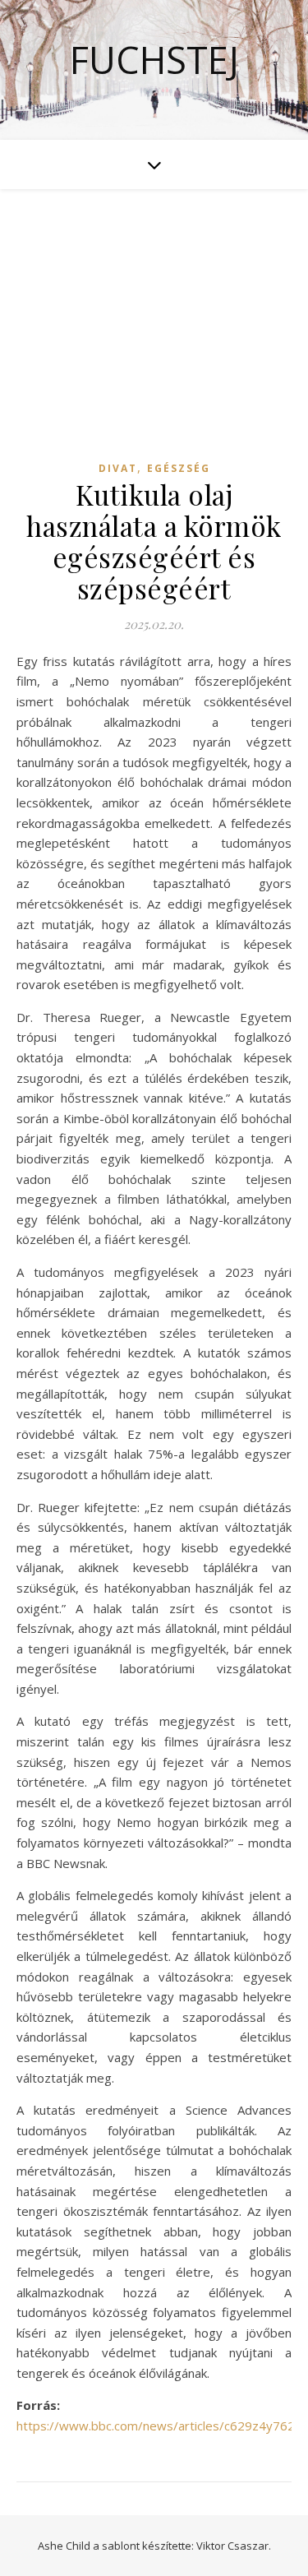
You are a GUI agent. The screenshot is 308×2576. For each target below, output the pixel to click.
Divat (118, 468)
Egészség (179, 468)
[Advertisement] (154, 340)
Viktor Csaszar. (234, 2546)
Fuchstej (154, 60)
